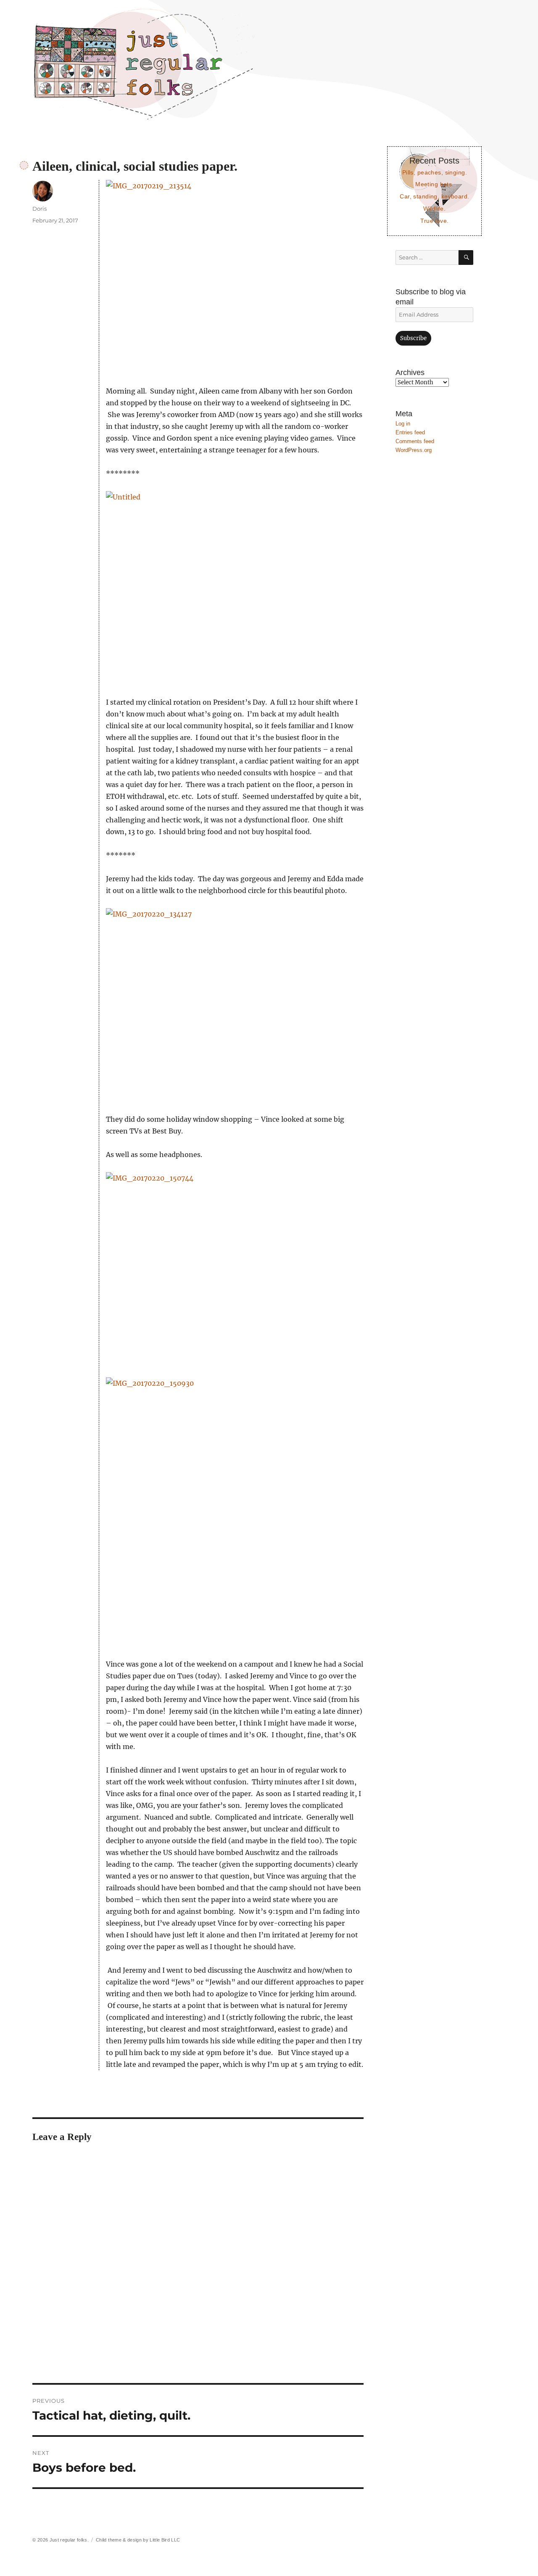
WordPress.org (414, 450)
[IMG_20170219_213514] (235, 277)
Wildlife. (434, 209)
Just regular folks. (69, 2540)
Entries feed (410, 432)
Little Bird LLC (165, 2540)
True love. (434, 221)
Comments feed (415, 441)
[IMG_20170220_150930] (235, 1512)
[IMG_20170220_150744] (235, 1269)
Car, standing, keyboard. (434, 196)
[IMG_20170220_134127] (235, 1005)
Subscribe (413, 338)
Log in (403, 424)
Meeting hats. (435, 184)
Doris (40, 209)
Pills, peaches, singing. (435, 172)
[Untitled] (235, 588)
